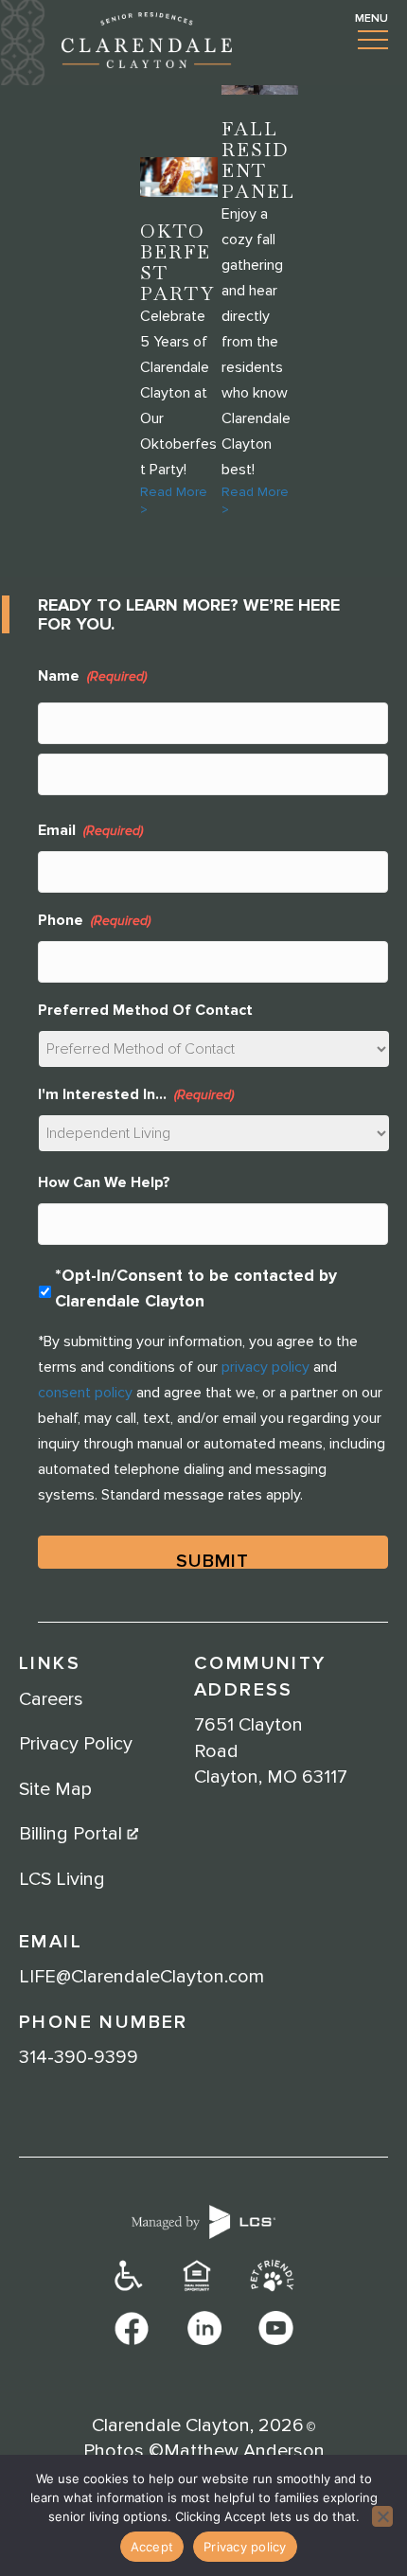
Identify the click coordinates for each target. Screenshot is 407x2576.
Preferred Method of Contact (145, 1010)
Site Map (55, 1789)
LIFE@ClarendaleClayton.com (142, 1977)
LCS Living (62, 1879)
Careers (51, 1699)
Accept (152, 2547)
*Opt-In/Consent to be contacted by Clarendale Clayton (196, 1288)
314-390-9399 (79, 2057)
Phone (94, 920)
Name (92, 676)
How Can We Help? (104, 1182)
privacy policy (265, 1367)
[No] (382, 2516)
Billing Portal (73, 1834)
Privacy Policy (76, 1744)
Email (90, 830)
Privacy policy (245, 2547)
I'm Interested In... (136, 1094)
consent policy (85, 1393)
